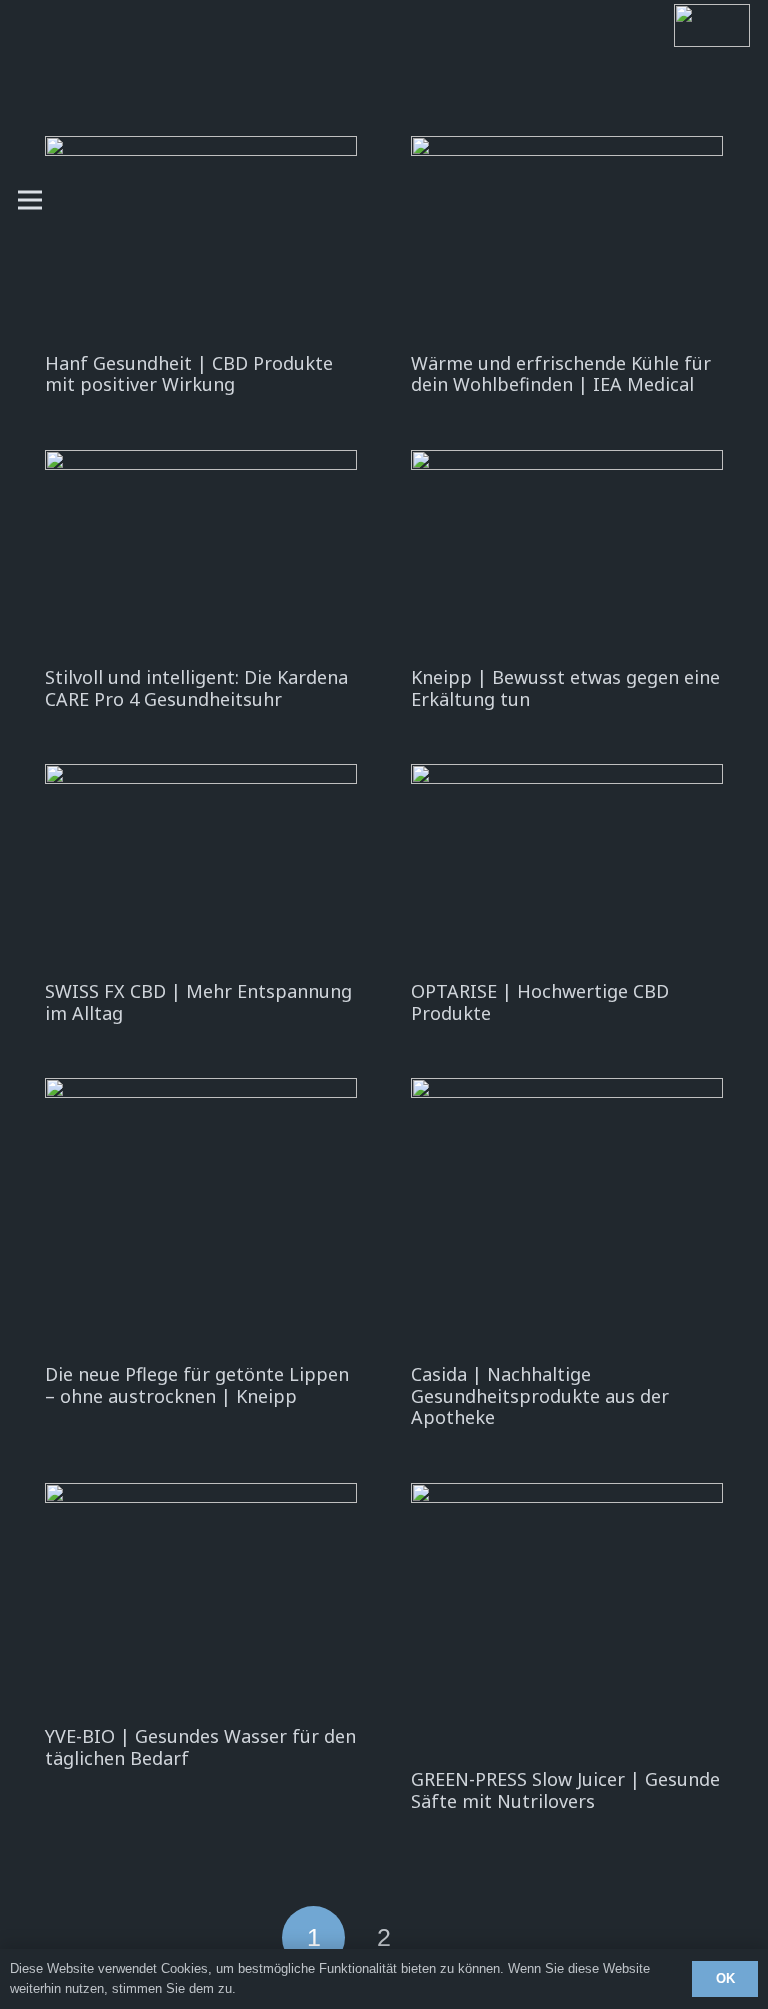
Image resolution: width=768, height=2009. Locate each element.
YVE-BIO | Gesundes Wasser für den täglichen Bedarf (200, 1747)
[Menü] (30, 200)
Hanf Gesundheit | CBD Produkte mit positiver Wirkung (189, 374)
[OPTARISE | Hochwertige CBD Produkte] (567, 868)
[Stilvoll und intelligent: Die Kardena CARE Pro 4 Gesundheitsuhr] (201, 554)
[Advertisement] (403, 200)
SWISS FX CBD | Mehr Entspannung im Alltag (198, 1002)
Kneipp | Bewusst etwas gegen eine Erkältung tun (565, 688)
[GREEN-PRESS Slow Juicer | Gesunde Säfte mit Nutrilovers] (567, 1621)
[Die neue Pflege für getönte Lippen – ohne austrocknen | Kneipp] (201, 1216)
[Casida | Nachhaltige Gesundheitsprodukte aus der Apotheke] (567, 1216)
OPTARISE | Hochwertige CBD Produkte (540, 1002)
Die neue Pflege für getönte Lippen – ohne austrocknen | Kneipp (197, 1385)
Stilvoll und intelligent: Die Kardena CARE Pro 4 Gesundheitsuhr (196, 688)
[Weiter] (454, 1937)
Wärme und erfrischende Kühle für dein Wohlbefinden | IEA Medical (561, 374)
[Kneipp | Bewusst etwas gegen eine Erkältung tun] (567, 554)
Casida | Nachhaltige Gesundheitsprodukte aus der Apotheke (540, 1395)
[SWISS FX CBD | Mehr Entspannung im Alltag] (201, 868)
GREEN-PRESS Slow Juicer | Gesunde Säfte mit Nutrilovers (565, 1790)
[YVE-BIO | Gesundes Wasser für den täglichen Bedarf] (201, 1600)
